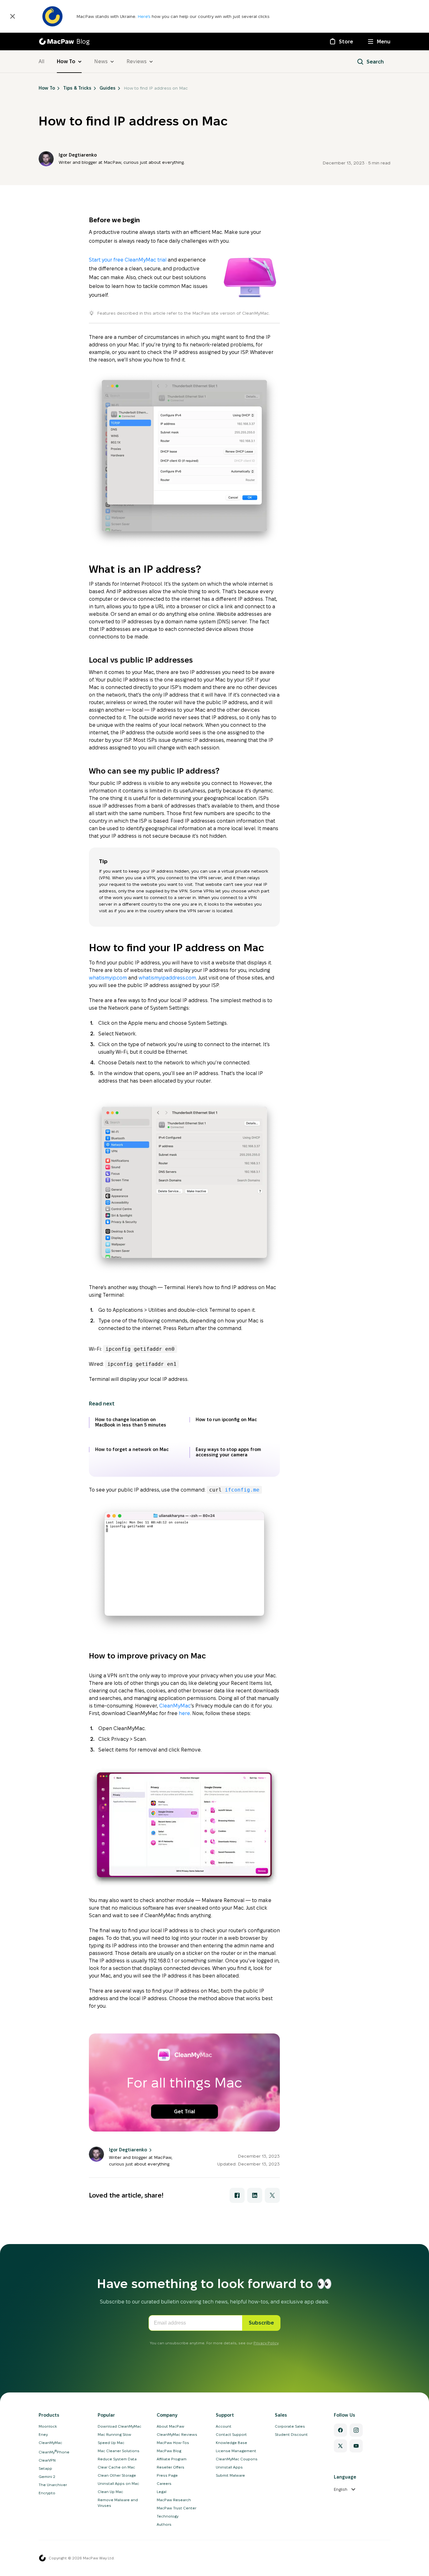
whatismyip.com (108, 978)
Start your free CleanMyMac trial (128, 260)
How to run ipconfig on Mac (226, 1420)
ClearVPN (47, 2460)
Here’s (145, 16)
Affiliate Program (172, 2459)
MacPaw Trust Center (176, 2508)
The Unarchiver (53, 2485)
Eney (43, 2434)
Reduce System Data (117, 2459)
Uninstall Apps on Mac (118, 2483)
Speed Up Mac (111, 2443)
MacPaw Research (174, 2500)
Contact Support (231, 2434)
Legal (162, 2492)
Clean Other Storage (117, 2475)
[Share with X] (272, 2195)
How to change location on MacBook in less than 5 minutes (131, 1422)
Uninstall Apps (229, 2467)
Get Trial (185, 2112)
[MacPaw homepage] (42, 2558)
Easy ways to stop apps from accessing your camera (228, 1452)
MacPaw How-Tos (173, 2443)
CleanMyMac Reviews (177, 2434)
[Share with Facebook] (237, 2195)
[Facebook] (340, 2430)
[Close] (13, 16)
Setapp (45, 2468)
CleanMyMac (175, 1706)
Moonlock (48, 2426)
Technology (168, 2516)
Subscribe (261, 2323)
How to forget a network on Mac (132, 1449)
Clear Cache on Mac (116, 2467)
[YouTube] (356, 2446)
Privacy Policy (266, 2343)
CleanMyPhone (54, 2452)
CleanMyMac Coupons (237, 2459)
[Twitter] (340, 2446)
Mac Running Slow (114, 2434)
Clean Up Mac (110, 2492)
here (184, 1713)
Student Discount (291, 2434)
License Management (236, 2451)
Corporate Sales (290, 2426)
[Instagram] (356, 2430)
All (41, 61)
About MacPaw (171, 2426)
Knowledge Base (231, 2443)
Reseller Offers (171, 2467)
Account (224, 2426)
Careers (164, 2483)
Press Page (167, 2475)
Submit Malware (230, 2475)
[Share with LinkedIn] (255, 2195)
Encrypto (47, 2493)
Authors (164, 2524)
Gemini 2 (47, 2477)
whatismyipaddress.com (167, 978)
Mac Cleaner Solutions (119, 2451)
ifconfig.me (241, 1490)
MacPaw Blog (169, 2451)
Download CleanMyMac (119, 2426)
